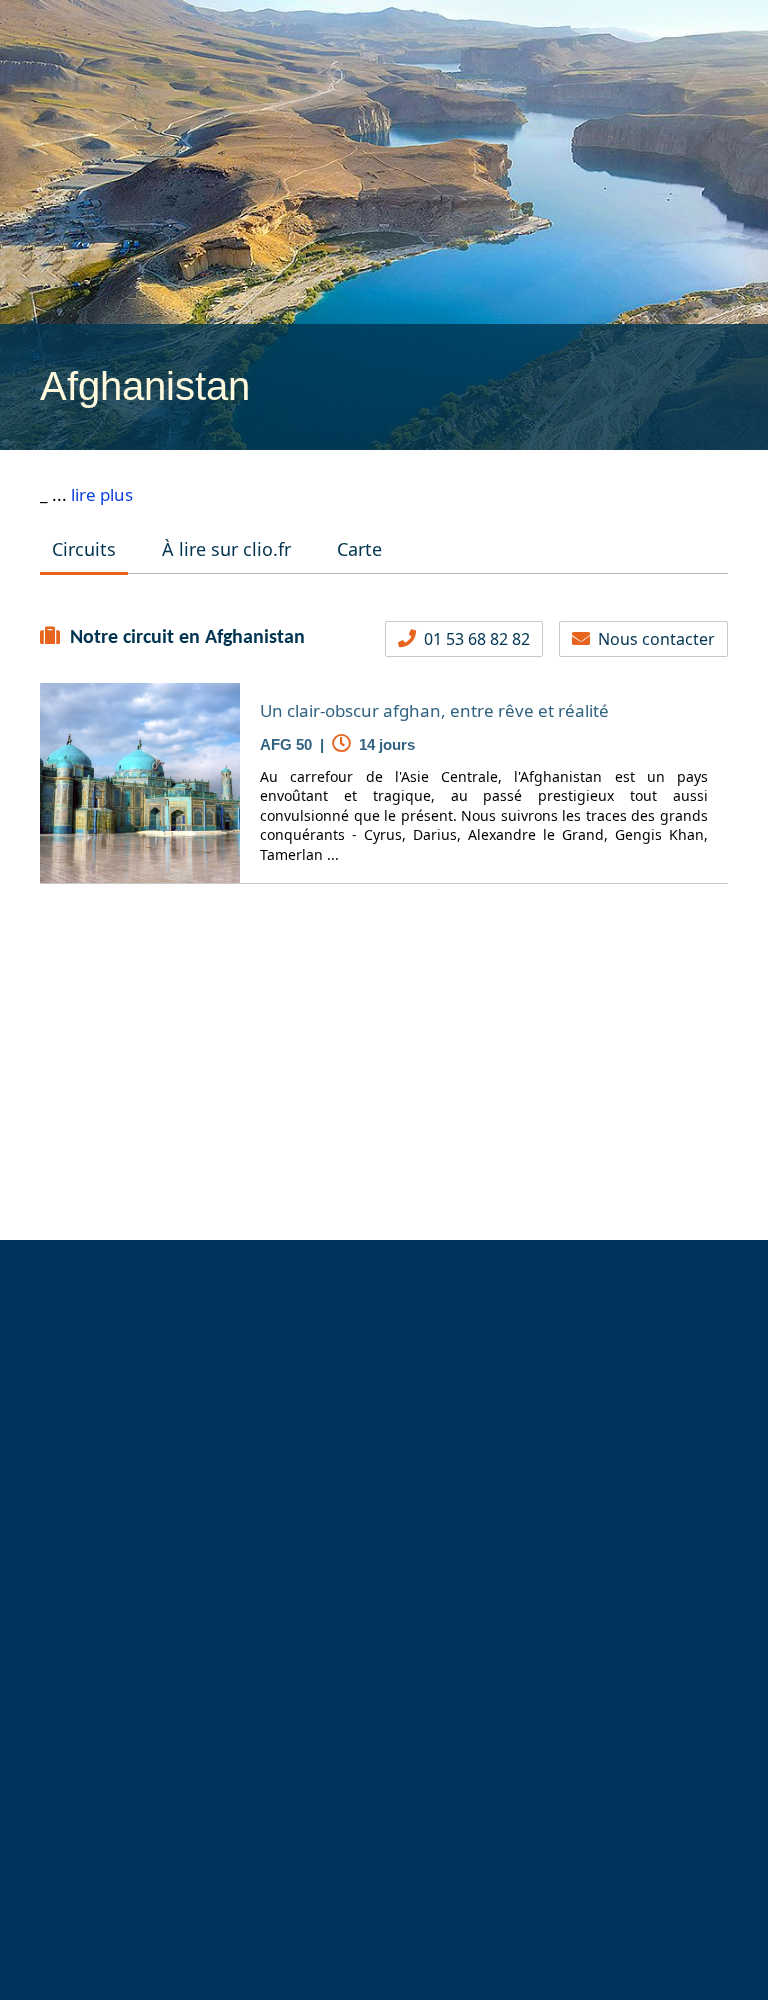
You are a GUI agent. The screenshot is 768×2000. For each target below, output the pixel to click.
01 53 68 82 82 (473, 639)
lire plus (102, 494)
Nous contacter (652, 639)
